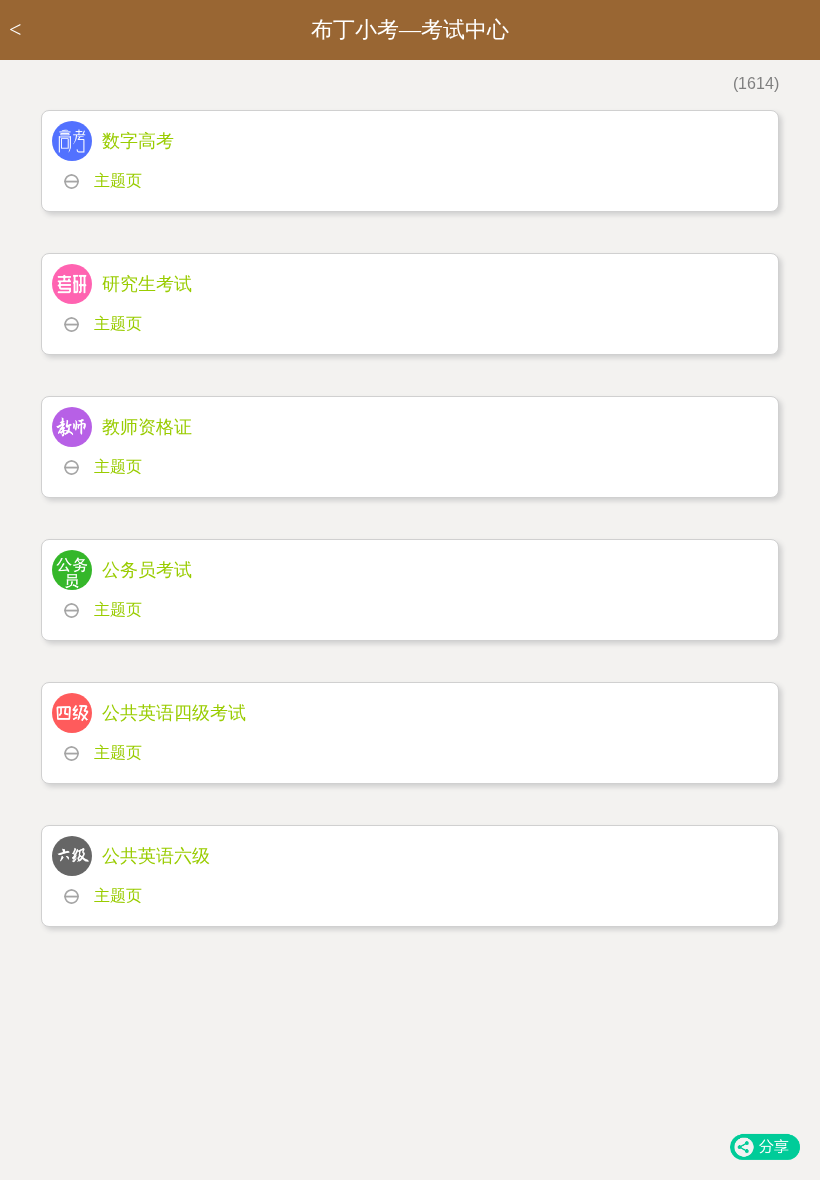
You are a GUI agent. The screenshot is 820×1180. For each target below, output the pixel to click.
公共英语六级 (156, 856)
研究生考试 (147, 284)
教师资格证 (147, 427)
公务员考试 (147, 570)
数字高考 (138, 141)
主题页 (118, 180)
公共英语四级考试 (174, 713)
